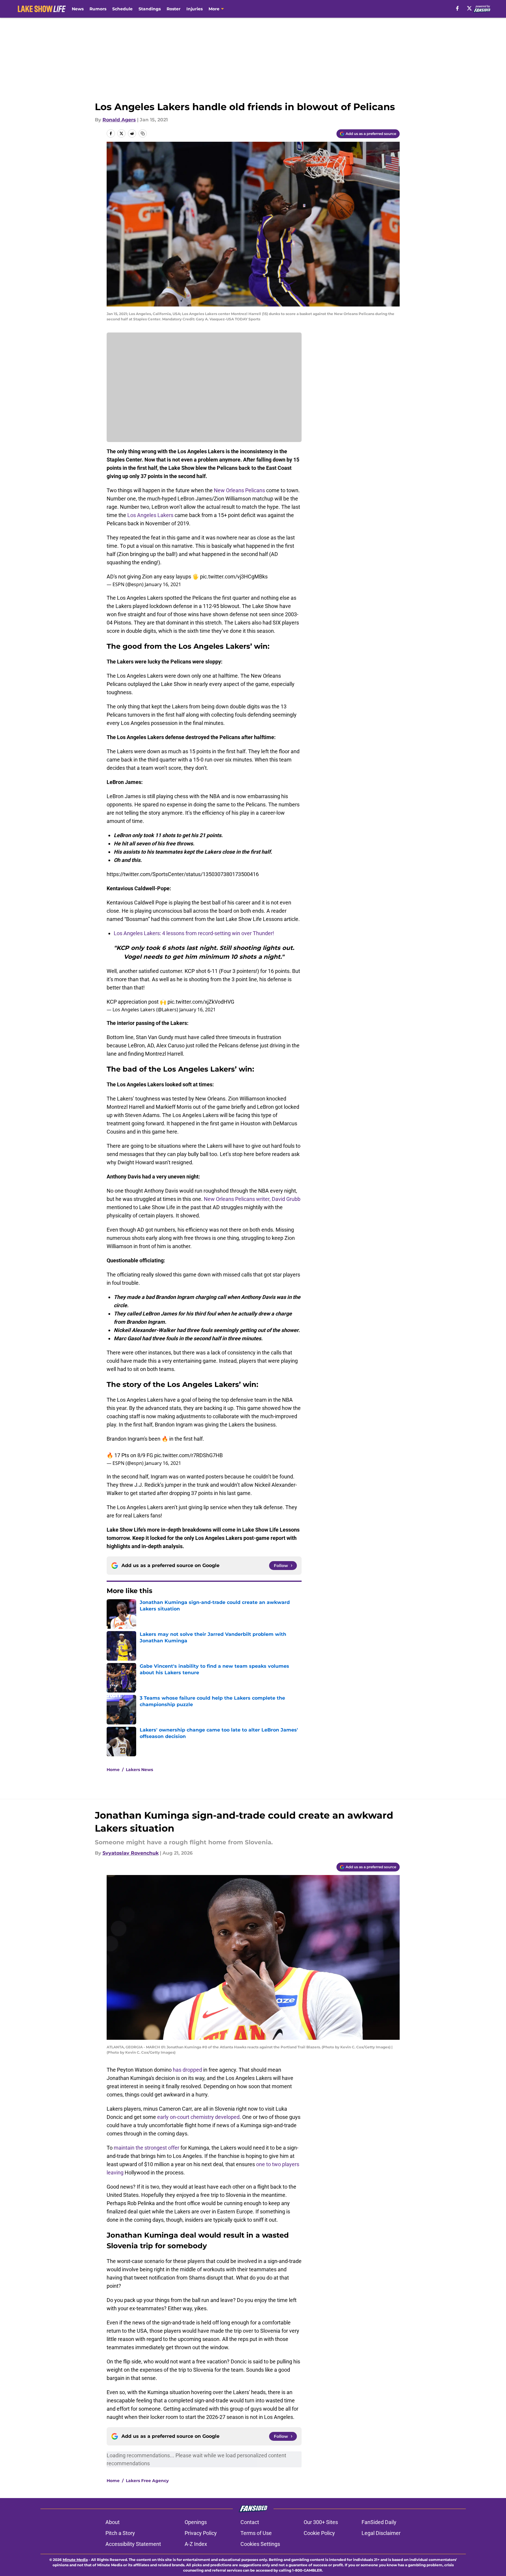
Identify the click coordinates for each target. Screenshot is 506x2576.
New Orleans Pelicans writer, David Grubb (252, 1199)
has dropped (187, 2070)
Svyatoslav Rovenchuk (131, 1853)
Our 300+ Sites (321, 2522)
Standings (150, 9)
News (78, 9)
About (113, 2522)
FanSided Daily (379, 2522)
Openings (196, 2522)
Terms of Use (256, 2533)
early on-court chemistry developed (198, 2117)
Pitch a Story (120, 2533)
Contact (250, 2522)
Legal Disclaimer (381, 2533)
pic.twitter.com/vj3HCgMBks (234, 577)
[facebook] (457, 8)
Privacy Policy (201, 2533)
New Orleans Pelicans (239, 490)
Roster (174, 9)
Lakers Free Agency (147, 2481)
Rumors (98, 9)
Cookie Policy (319, 2533)
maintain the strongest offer (147, 2148)
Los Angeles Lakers (150, 515)
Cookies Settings (260, 2544)
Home (113, 1770)
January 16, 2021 (163, 584)
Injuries (195, 9)
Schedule (122, 9)
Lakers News (139, 1770)
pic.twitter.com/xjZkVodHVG (201, 1002)
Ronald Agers (119, 120)
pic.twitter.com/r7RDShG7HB (188, 1455)
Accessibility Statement (133, 2544)
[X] (469, 8)
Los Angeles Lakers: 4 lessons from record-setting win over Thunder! (194, 933)
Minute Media (75, 2560)
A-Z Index (196, 2544)
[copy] (143, 133)
